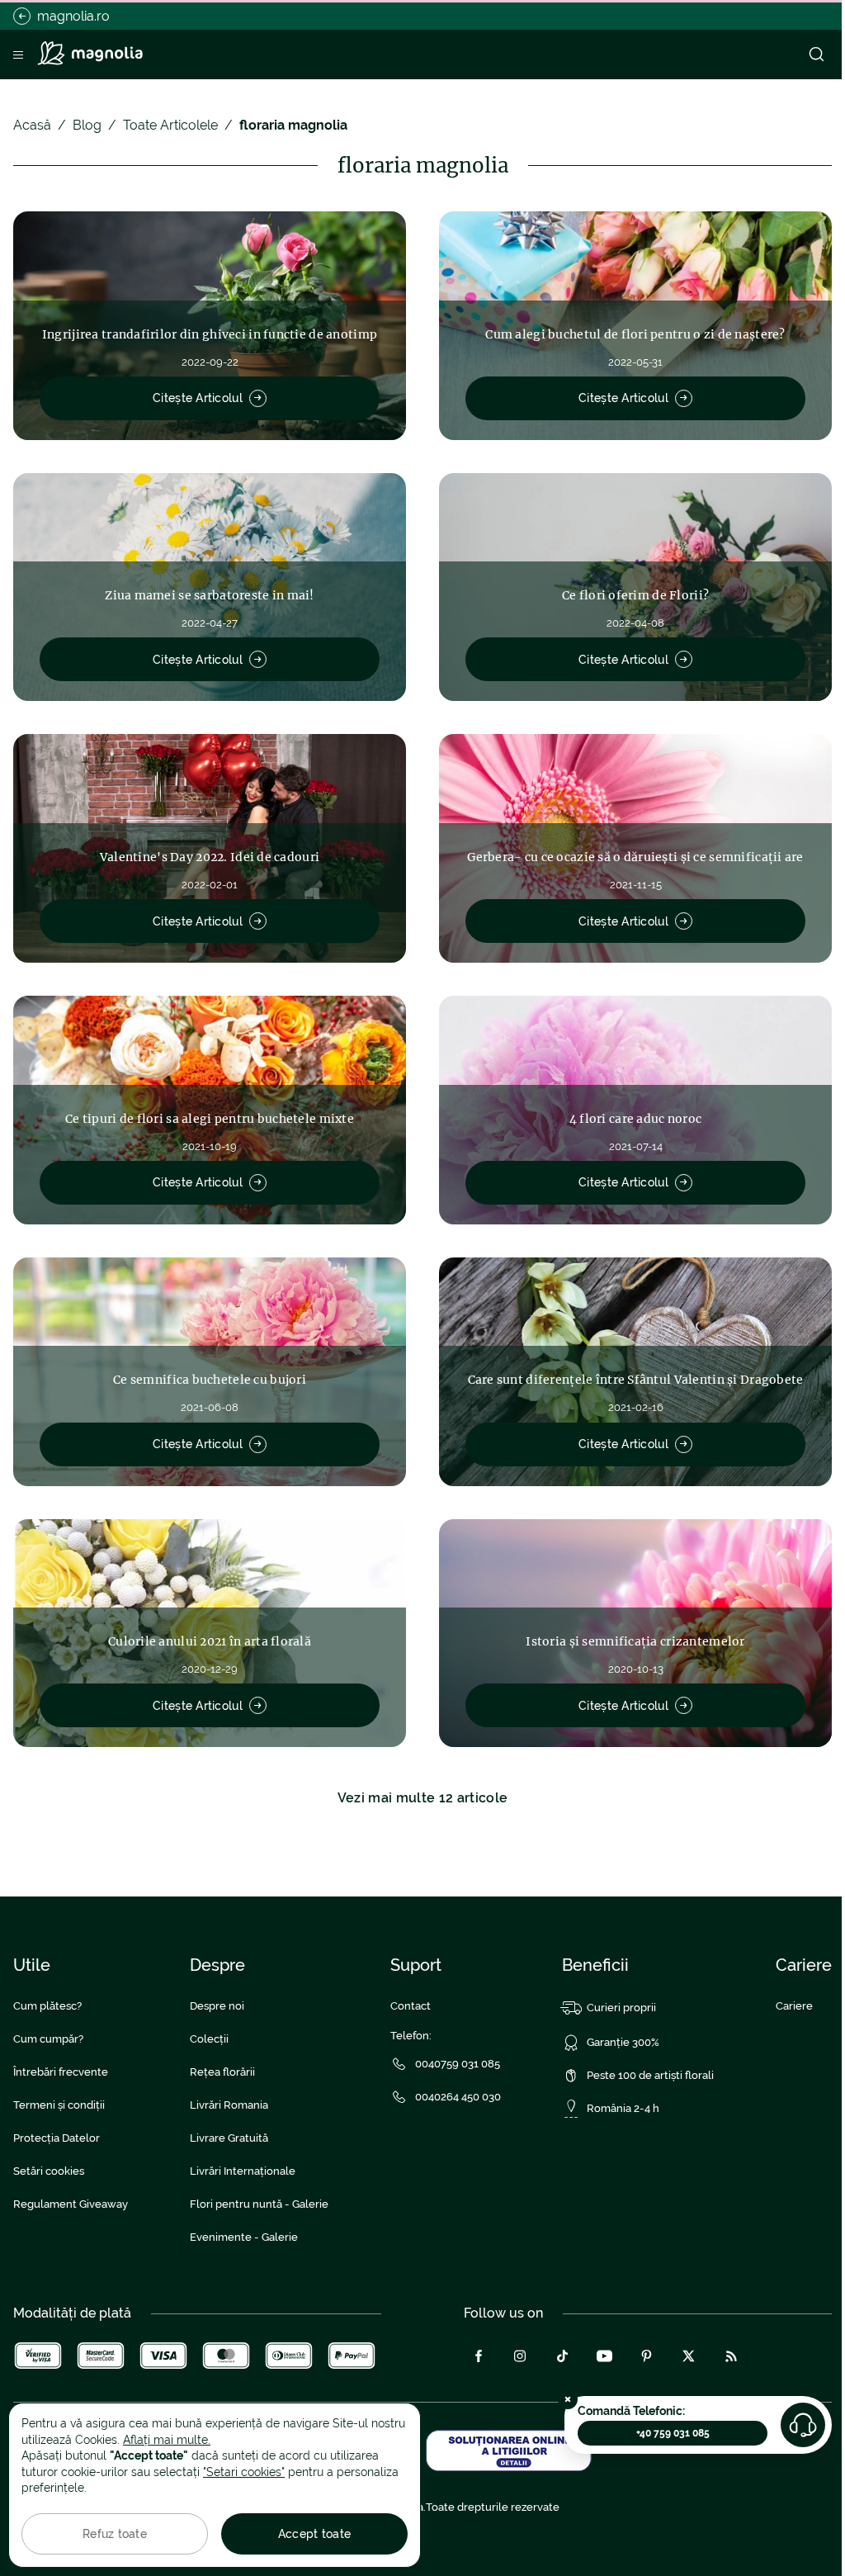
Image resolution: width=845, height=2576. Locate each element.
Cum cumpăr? (48, 2039)
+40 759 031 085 (673, 2433)
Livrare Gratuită (229, 2138)
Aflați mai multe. (167, 2440)
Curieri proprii (621, 2008)
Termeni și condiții (59, 2105)
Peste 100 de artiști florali (650, 2075)
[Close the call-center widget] (568, 2399)
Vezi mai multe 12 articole (422, 1798)
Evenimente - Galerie (244, 2237)
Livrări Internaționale (243, 2171)
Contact (411, 2006)
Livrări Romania (229, 2105)
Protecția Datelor (57, 2138)
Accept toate (314, 2534)
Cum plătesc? (47, 2006)
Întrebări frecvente (61, 2072)
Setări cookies (49, 2171)
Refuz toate (115, 2534)
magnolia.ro (73, 16)
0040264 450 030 (458, 2097)
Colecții (209, 2039)
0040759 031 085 (458, 2064)
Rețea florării (222, 2072)
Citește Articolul (198, 398)
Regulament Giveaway (71, 2204)
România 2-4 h (623, 2108)
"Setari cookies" (244, 2472)
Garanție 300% (623, 2042)
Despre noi (217, 2006)
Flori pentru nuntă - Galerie (259, 2204)
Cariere (794, 2006)
